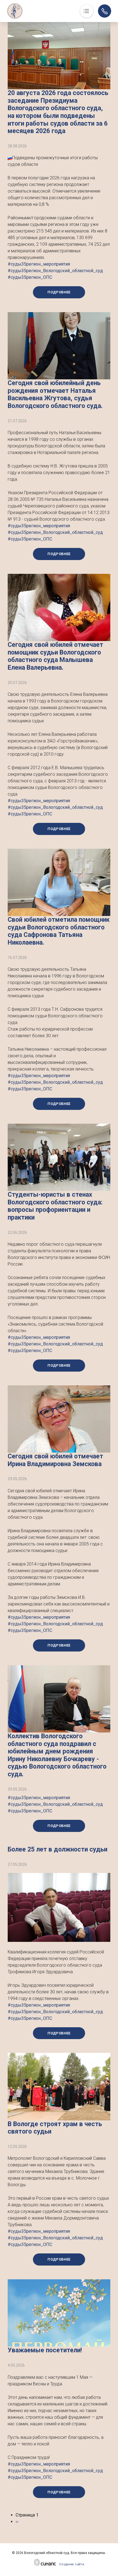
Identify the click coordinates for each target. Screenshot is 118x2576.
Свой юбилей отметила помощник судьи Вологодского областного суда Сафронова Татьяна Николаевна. (59, 931)
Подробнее (59, 292)
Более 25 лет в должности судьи (57, 1849)
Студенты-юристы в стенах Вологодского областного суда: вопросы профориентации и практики (55, 1206)
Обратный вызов (105, 11)
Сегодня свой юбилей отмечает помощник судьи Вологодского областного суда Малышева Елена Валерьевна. (55, 656)
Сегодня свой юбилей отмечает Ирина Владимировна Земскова (55, 1460)
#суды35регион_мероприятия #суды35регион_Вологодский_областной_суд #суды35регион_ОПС (55, 271)
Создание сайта (72, 2564)
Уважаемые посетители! (45, 2350)
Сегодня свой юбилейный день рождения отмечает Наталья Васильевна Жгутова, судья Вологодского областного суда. (55, 394)
